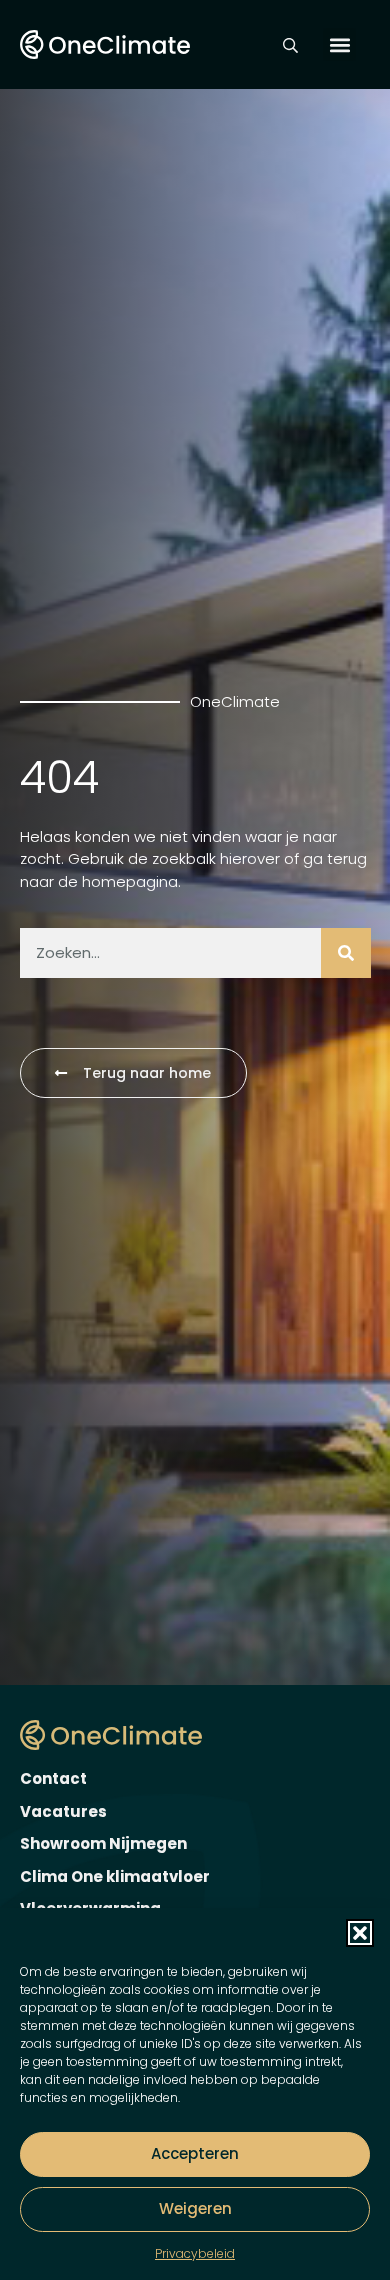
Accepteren (195, 2153)
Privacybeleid (195, 2253)
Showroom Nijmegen (103, 1843)
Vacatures (63, 1811)
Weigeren (195, 2208)
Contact (53, 1778)
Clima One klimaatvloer (115, 1876)
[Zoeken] (346, 953)
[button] (360, 1933)
